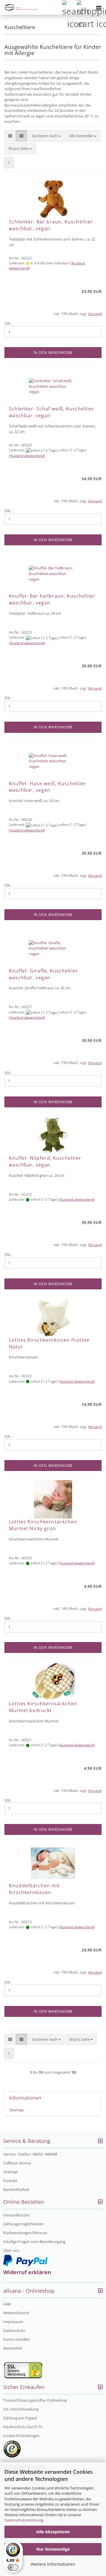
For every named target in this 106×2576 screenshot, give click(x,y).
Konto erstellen (17, 2339)
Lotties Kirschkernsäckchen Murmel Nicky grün (43, 1525)
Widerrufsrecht (16, 2313)
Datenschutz (14, 2330)
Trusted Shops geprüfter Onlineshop (35, 2400)
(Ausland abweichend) (27, 456)
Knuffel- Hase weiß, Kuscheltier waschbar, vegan (48, 787)
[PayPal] (25, 2260)
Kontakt (10, 2181)
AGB (7, 2304)
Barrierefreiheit (16, 2189)
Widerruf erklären (27, 2272)
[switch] (13, 2567)
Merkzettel (13, 2348)
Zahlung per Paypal (20, 2418)
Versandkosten (16, 2215)
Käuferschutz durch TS (23, 2427)
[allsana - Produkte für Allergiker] (19, 7)
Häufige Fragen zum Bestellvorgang (34, 2242)
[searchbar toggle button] (69, 7)
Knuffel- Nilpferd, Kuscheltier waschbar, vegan (45, 1161)
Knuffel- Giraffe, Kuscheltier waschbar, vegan (43, 974)
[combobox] (46, 136)
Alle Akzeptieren (53, 2532)
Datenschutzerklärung (24, 2520)
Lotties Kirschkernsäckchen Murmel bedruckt (43, 1707)
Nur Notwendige (53, 2549)
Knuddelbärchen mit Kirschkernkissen (34, 1889)
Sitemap (16, 2110)
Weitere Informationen (53, 2564)
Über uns (11, 2250)
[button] (10, 136)
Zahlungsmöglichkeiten (24, 2224)
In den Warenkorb (53, 353)
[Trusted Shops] (12, 2449)
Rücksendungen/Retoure (25, 2233)
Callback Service (17, 2163)
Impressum (13, 2322)
